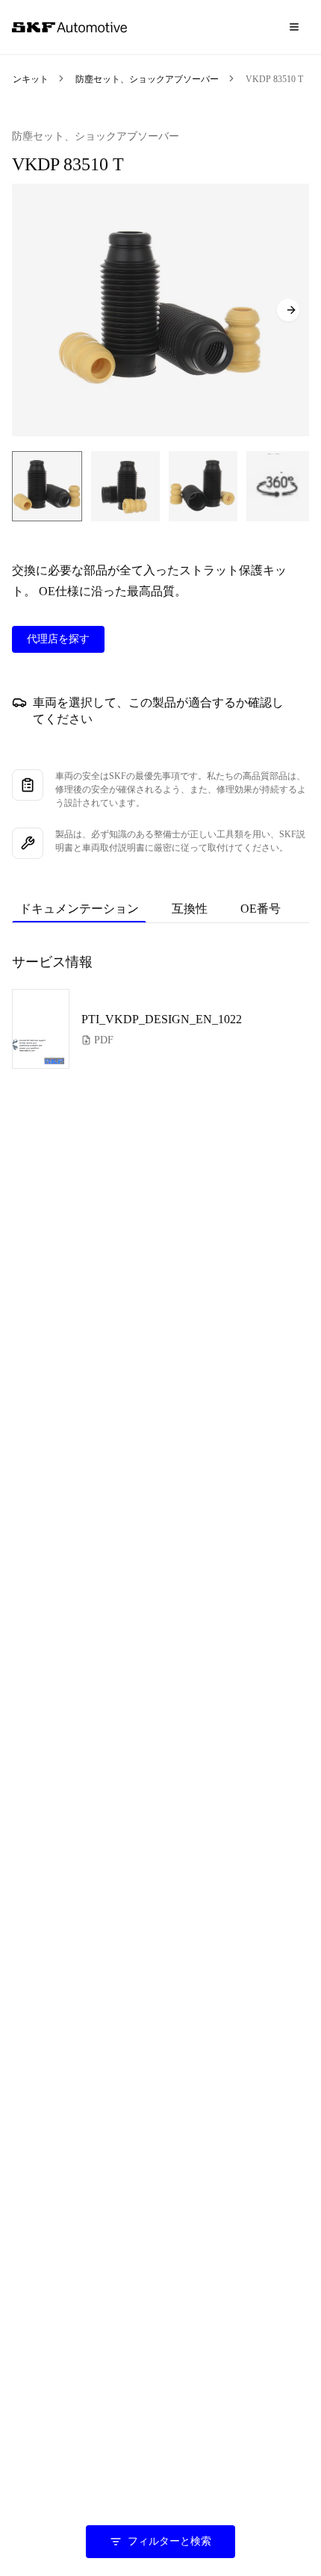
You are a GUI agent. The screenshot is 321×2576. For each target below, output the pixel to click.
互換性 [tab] (190, 909)
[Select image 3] (203, 486)
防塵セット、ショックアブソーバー (147, 79)
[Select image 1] (47, 486)
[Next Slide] (288, 310)
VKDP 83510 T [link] (274, 79)
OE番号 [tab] (261, 909)
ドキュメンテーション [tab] (79, 909)
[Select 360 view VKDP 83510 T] (279, 486)
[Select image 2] (125, 486)
